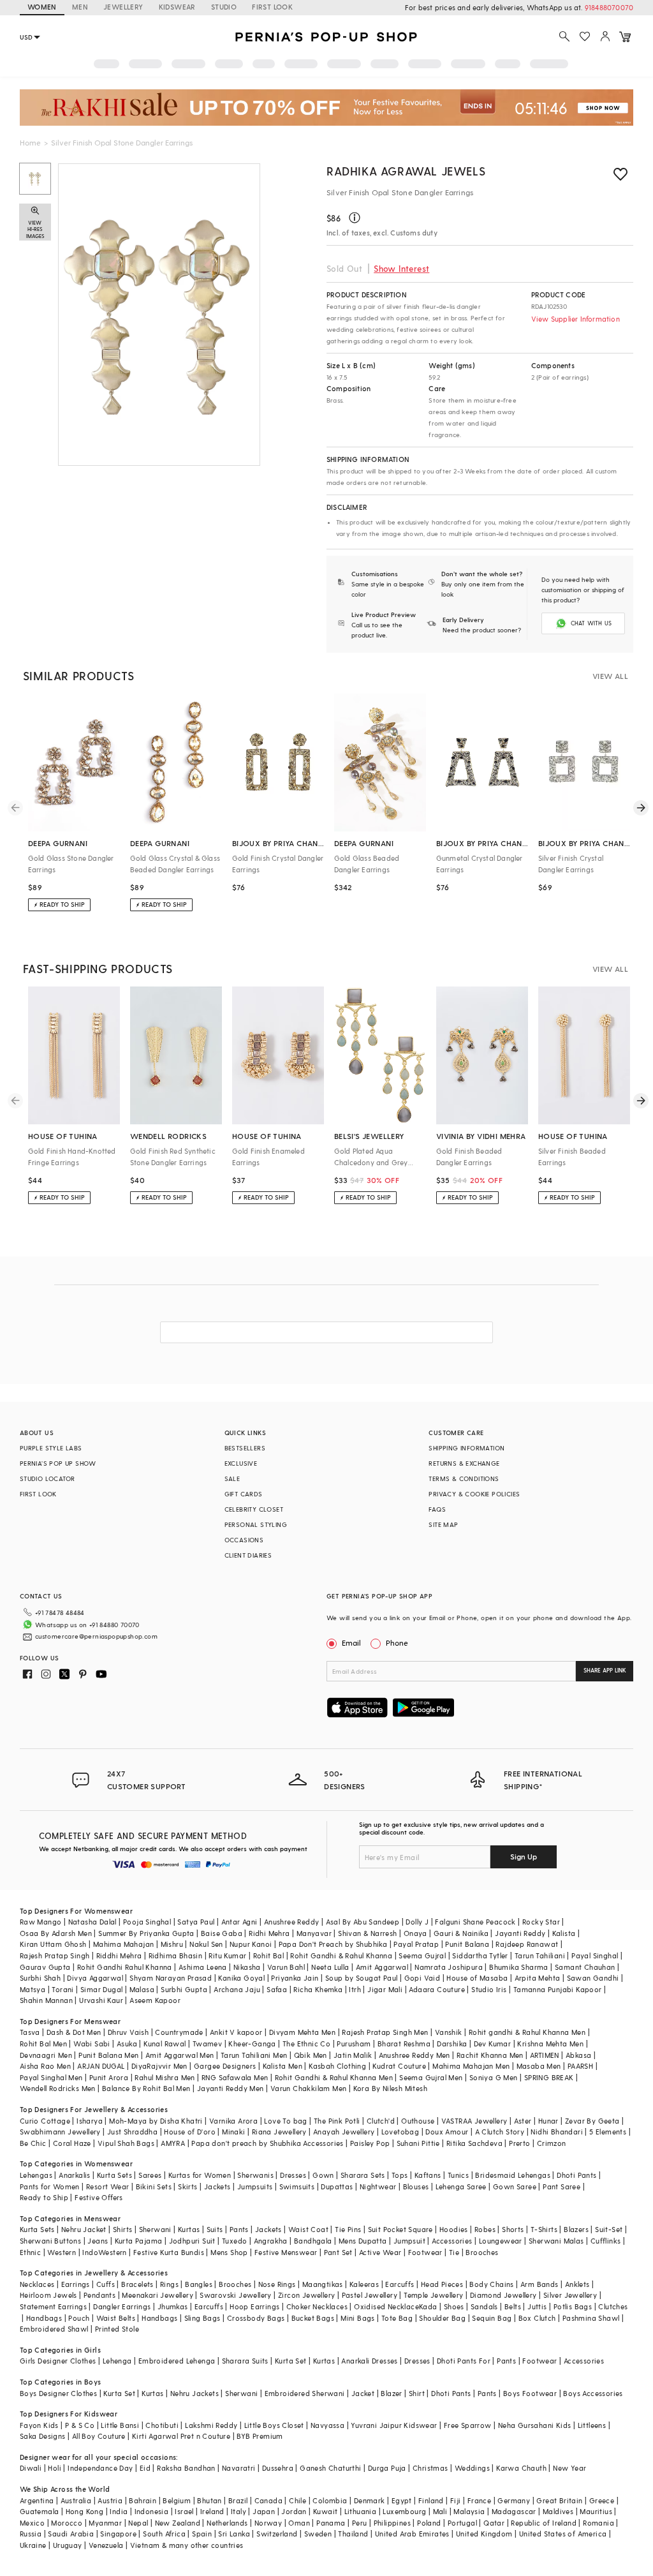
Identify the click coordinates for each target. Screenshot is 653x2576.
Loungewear (501, 2241)
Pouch (79, 2318)
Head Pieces (442, 2284)
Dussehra (278, 2468)
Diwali (31, 2468)
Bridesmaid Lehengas (513, 2175)
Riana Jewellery (279, 2132)
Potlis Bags (573, 2306)
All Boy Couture (99, 2436)
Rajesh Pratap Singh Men (385, 2032)
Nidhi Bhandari (557, 2132)
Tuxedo (234, 2241)
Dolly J (417, 1922)
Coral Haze (72, 2143)
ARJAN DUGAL (101, 2066)
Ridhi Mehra (269, 1933)
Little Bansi (120, 2425)
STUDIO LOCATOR (48, 1478)
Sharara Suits (245, 2361)
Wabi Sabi (92, 2044)
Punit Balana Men (108, 2055)
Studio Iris (489, 1989)
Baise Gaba (222, 1933)
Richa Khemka (318, 1989)
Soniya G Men (494, 2077)
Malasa (142, 1989)
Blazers (576, 2229)
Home (30, 142)
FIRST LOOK (272, 7)
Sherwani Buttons (50, 2241)
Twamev (207, 2044)
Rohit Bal (269, 1955)
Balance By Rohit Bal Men (146, 2088)
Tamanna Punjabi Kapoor (558, 1989)
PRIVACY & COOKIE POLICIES (474, 1494)
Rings (169, 2284)
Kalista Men (282, 2066)
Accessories (452, 2241)
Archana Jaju (237, 1989)
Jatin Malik (353, 2055)
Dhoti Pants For (464, 2361)
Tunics (458, 2175)
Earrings (76, 2284)
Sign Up (524, 1856)
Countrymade (179, 2032)
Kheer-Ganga (252, 2044)
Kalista (564, 1933)
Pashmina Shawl (591, 2318)
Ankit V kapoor (236, 2032)
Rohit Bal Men (43, 2044)
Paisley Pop (370, 2143)
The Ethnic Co (306, 2044)
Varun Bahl (286, 1967)
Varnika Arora (233, 2121)
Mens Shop (229, 2252)
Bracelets (137, 2284)
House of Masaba (477, 1978)
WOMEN (42, 7)
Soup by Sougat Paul (362, 1978)
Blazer (391, 2393)
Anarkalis (75, 2175)
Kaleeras (364, 2284)
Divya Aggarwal (95, 1978)
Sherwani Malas (556, 2241)
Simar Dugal (101, 1989)
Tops (400, 2175)
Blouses (416, 2186)
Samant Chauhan (585, 1967)
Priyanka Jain (295, 1978)
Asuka (127, 2044)
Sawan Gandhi (593, 1978)
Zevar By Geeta (592, 2121)
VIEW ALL (610, 676)
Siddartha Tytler (480, 1955)
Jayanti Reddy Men (231, 2088)
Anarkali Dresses (369, 2361)
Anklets (577, 2284)
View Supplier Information (576, 319)
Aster (523, 2121)
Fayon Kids (39, 2425)
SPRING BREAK (549, 2077)
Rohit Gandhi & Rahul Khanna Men (334, 2077)
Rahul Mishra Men (165, 2077)
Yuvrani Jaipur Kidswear (394, 2425)
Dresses (293, 2175)
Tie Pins (348, 2229)
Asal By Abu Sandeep (363, 1922)
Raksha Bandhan (186, 2468)
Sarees (150, 2175)
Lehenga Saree (461, 2186)
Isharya (90, 2121)
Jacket (363, 2393)
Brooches (482, 2252)
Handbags (44, 2318)
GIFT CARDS (244, 1494)
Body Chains (491, 2284)
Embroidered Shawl (54, 2329)
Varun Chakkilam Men (309, 2088)
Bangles (199, 2284)
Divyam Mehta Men (302, 2032)
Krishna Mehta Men (550, 2044)
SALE (232, 1478)
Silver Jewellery (570, 2295)
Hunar (548, 2121)
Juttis (537, 2306)
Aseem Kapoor (155, 2000)
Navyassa (327, 2425)
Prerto (519, 2143)
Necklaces (37, 2284)
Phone (397, 1642)
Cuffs (106, 2284)
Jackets (217, 2186)
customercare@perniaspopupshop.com (96, 1636)
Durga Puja (387, 2468)
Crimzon (552, 2143)
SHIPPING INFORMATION (466, 1448)
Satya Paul (196, 1922)
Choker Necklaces (317, 2306)
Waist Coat (308, 2229)
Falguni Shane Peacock (475, 1922)
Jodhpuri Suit (192, 2241)
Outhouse (418, 2121)
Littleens (592, 2425)
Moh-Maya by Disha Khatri (156, 2121)
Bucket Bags (313, 2318)
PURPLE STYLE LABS (51, 1448)
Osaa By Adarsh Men (56, 1933)
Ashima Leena (203, 1967)
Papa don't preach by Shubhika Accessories (267, 2143)
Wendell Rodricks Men (58, 2088)
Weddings (472, 2468)
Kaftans (428, 2175)
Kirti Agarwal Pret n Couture (181, 2436)
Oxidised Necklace (386, 2306)
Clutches (613, 2306)
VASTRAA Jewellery (474, 2121)
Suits (215, 2229)
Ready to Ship (44, 2197)
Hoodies (454, 2229)
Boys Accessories (593, 2393)
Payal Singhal (595, 1955)
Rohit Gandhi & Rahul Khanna (341, 1955)
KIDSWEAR (177, 7)
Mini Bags (358, 2318)
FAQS (437, 1509)
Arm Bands (539, 2284)
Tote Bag (397, 2318)
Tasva (30, 2032)
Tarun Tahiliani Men (254, 2055)
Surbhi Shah (40, 1978)
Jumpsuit (409, 2241)
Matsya (33, 1989)
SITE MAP (443, 1524)
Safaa (277, 1989)
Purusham (354, 2044)
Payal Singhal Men (51, 2077)
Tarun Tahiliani (540, 1955)
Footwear (425, 2252)
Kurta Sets (114, 2175)
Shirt (417, 2393)
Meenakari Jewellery (158, 2295)
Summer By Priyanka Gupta (146, 1933)
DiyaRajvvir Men (159, 2066)
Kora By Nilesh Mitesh (390, 2088)
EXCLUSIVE (241, 1463)
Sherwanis (255, 2175)
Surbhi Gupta (184, 1989)
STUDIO (224, 7)
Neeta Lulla (330, 1967)
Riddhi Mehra (119, 1955)
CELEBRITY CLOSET (254, 1509)
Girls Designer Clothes (58, 2361)
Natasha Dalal (92, 1922)
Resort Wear (107, 2186)
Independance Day (100, 2468)
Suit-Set (609, 2229)
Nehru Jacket (84, 2229)
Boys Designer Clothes (58, 2393)
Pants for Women (50, 2186)
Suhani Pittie (418, 2143)
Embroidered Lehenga (177, 2361)
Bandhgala (313, 2241)
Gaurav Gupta (45, 1967)
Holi (55, 2468)
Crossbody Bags (256, 2318)
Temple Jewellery (433, 2295)
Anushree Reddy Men (415, 2055)
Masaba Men (539, 2066)
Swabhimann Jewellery (60, 2132)
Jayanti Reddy (520, 1933)
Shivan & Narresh (367, 1933)
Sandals (484, 2306)
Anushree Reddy (292, 1922)
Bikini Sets (154, 2186)
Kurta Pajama (139, 2241)
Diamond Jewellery (503, 2295)
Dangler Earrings (122, 2306)
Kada (428, 2306)
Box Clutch (537, 2318)
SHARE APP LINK (605, 1670)
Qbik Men (311, 2055)
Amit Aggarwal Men (180, 2055)
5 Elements (608, 2132)
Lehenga (117, 2361)
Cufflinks (606, 2241)
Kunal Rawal (165, 2044)
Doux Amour (447, 2132)
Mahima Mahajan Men (471, 2066)
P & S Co (80, 2425)
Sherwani (155, 2229)
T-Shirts (544, 2229)
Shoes (454, 2306)
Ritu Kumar (227, 1955)
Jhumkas (173, 2306)
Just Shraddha (132, 2132)
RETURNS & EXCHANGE (464, 1463)
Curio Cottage (45, 2121)
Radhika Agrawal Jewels (406, 171)
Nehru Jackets (194, 2393)
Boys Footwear (530, 2393)
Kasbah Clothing (337, 2066)
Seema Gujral (422, 1955)
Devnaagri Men (46, 2055)
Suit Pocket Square (400, 2229)
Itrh (355, 1989)
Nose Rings (277, 2284)
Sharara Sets (363, 2175)
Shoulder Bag (442, 2318)
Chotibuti (162, 2425)
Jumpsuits (255, 2186)
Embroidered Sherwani (305, 2393)
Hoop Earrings (254, 2306)
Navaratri (239, 2468)
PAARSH (580, 2066)
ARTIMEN (545, 2055)
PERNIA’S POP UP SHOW (58, 1463)
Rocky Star (541, 1922)
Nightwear (378, 2186)
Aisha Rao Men (45, 2066)
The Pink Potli (337, 2121)
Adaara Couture (437, 1989)
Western (62, 2252)
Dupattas (337, 2186)
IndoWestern (104, 2252)
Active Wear (380, 2252)
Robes (485, 2229)
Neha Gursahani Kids (535, 2425)
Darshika (452, 2044)
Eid (145, 2468)
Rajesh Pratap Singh (55, 1955)
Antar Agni (239, 1922)
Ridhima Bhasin (176, 1955)
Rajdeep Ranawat (527, 1944)
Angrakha (271, 2241)
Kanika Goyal (241, 1978)
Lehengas (36, 2175)
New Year (569, 2468)
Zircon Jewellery (306, 2295)
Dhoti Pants (576, 2175)
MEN (80, 7)
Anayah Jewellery (344, 2132)
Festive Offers (99, 2197)
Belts (513, 2306)
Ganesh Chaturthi (330, 2468)
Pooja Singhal (147, 1922)
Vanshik (449, 2032)
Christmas (430, 2468)
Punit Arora (109, 2077)
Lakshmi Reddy (211, 2425)
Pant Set (338, 2252)
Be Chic (33, 2143)
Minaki (233, 2132)
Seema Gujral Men (431, 2077)
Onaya (415, 1933)
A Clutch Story (500, 2132)
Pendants (99, 2295)
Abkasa (578, 2055)
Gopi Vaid (422, 1978)
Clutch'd (381, 2121)
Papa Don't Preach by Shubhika (333, 1944)
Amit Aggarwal (382, 1967)
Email (351, 1642)
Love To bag (285, 2121)
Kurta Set (291, 2361)
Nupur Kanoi (251, 1944)
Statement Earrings (53, 2306)
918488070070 (609, 7)
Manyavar (314, 1933)
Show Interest (401, 268)
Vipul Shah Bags (126, 2143)
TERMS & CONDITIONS (464, 1478)
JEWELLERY (123, 7)
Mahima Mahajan (124, 1944)
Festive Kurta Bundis (169, 2252)
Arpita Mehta (538, 1978)
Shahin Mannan (46, 2000)
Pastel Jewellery (370, 2295)
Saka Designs (43, 2436)
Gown (323, 2175)
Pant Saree (561, 2186)
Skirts (187, 2186)
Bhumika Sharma (519, 1967)
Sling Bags (202, 2318)
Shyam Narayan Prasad (171, 1978)
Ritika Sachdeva (474, 2143)
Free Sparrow (468, 2425)
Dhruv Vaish (128, 2032)
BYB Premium (260, 2436)
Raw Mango (41, 1922)
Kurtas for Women (200, 2175)
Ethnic (30, 2252)
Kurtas (189, 2229)
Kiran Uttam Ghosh (53, 1944)
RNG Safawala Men (235, 2077)
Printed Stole (117, 2329)
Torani (62, 1989)
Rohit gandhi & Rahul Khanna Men (527, 2032)
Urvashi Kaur (101, 2000)
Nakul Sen (206, 1944)
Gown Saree (515, 2186)
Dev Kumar (493, 2044)
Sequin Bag (492, 2318)
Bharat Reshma (404, 2044)
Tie (454, 2252)
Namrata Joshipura (449, 1967)
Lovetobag (400, 2132)
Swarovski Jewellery (236, 2295)
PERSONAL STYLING (256, 1524)
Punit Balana (467, 1944)
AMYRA (173, 2143)
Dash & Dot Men (74, 2032)
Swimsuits (297, 2186)
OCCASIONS (244, 1540)
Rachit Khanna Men (490, 2055)
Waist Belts (116, 2318)
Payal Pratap (416, 1944)
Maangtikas (323, 2284)
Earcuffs (400, 2284)
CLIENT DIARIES (248, 1555)
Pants (239, 2229)
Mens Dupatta (363, 2241)
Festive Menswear (286, 2252)
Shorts (513, 2229)
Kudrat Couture (399, 2066)
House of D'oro (190, 2132)
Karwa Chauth (521, 2468)
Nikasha (247, 1967)
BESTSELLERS (245, 1448)
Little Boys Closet (274, 2425)
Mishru (172, 1944)
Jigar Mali (385, 1989)
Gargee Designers (225, 2066)
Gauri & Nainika (461, 1933)
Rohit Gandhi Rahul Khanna (125, 1967)
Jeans (98, 2241)
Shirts (122, 2229)
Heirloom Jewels (48, 2295)
